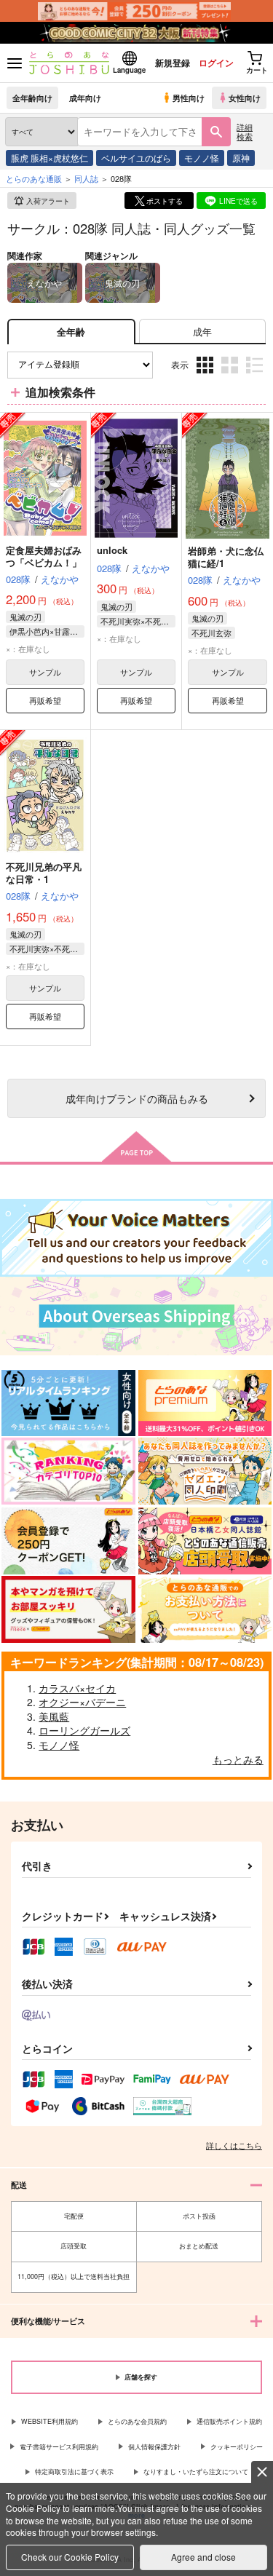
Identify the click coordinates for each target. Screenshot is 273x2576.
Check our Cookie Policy (70, 2557)
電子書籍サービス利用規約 (59, 2447)
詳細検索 (245, 131)
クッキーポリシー (237, 2447)
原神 (241, 158)
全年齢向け (32, 98)
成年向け (85, 98)
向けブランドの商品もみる (137, 1098)
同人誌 (86, 178)
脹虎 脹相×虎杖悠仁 (50, 158)
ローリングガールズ (84, 1730)
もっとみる (238, 1759)
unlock (112, 550)
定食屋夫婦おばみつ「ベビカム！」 (44, 556)
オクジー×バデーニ (82, 1702)
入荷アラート (48, 201)
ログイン (216, 63)
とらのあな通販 (34, 178)
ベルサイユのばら (136, 158)
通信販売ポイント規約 (229, 2421)
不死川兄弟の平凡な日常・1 (44, 873)
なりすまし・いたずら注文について (196, 2472)
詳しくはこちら (234, 2145)
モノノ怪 (202, 158)
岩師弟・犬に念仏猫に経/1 (226, 557)
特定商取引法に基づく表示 (74, 2472)
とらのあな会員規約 (137, 2421)
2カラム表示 (231, 376)
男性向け (189, 98)
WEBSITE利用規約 (50, 2421)
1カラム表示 (256, 376)
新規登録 (173, 63)
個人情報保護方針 (154, 2447)
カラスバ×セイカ (77, 1688)
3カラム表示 (206, 376)
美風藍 (54, 1716)
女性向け (245, 98)
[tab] (202, 332)
